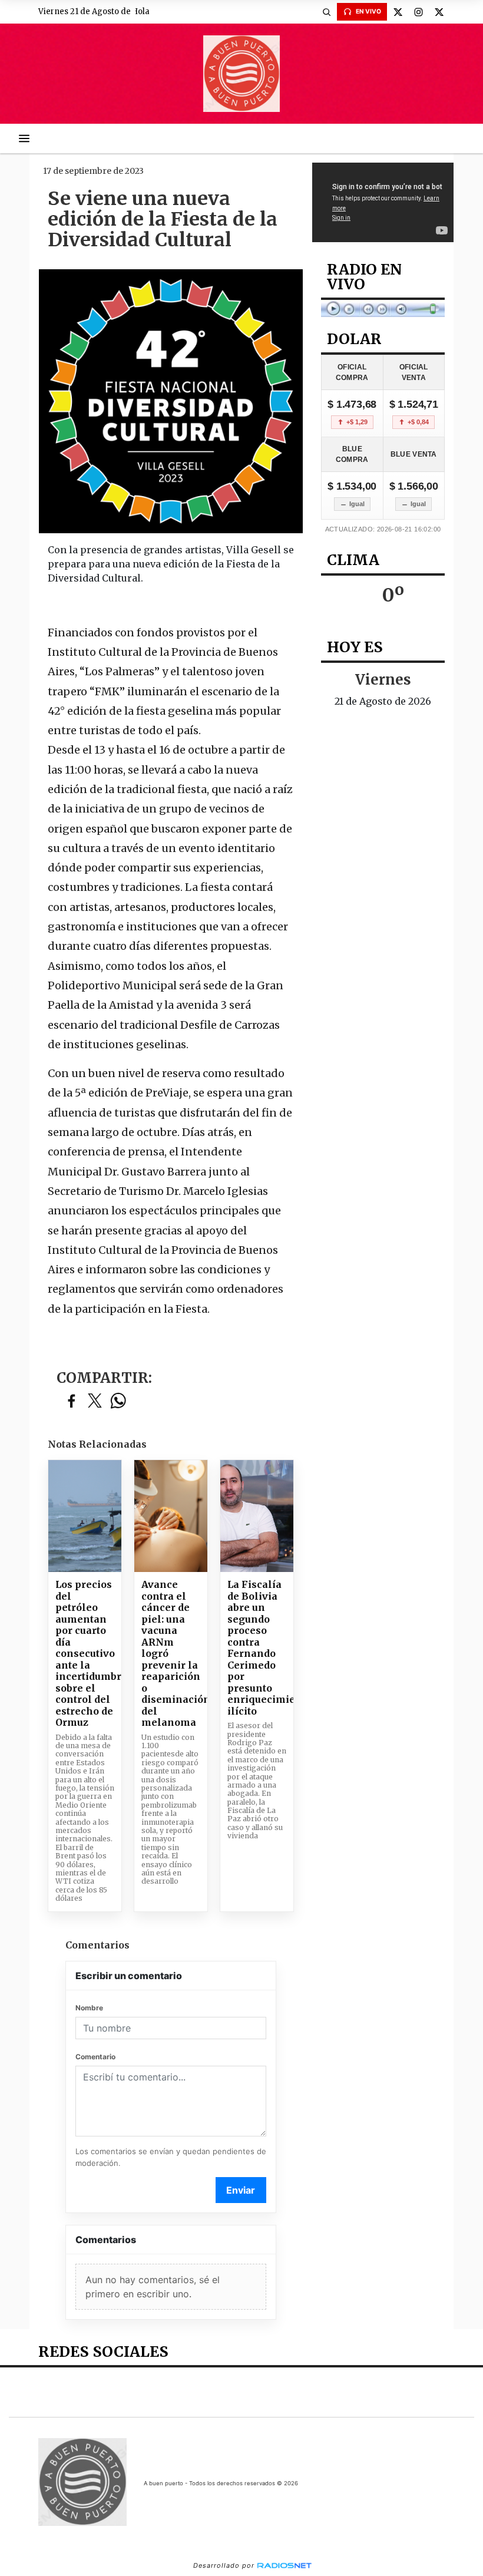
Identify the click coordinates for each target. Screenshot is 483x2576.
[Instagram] (418, 12)
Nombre (89, 2008)
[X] (398, 12)
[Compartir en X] (95, 1401)
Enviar (241, 2190)
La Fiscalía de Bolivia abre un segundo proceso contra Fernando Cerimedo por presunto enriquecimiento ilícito (257, 1648)
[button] (326, 12)
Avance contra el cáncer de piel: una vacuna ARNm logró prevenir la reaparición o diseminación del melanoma (171, 1654)
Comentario (95, 2057)
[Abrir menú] (24, 138)
